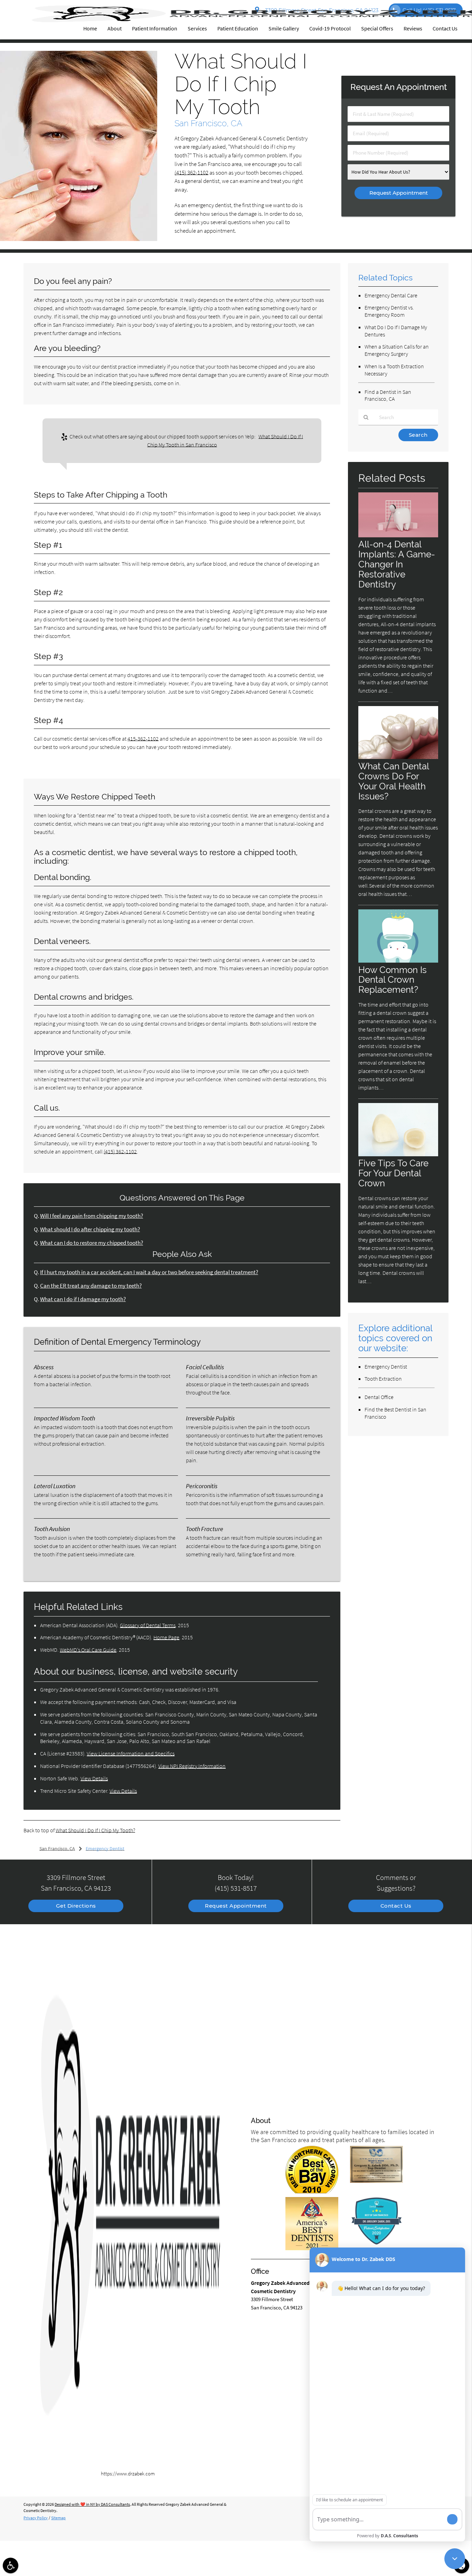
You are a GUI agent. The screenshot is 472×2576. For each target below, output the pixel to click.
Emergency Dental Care (391, 295)
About (115, 28)
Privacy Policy (36, 2518)
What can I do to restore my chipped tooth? (92, 1243)
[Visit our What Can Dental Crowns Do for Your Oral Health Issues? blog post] (398, 757)
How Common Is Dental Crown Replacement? (393, 980)
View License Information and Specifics (131, 1753)
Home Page (166, 1637)
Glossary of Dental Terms (148, 1625)
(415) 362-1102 (191, 173)
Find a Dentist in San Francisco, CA (388, 395)
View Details (94, 1778)
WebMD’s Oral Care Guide (88, 1650)
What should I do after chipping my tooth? (90, 1229)
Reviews (413, 28)
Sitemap (58, 2518)
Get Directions (76, 1906)
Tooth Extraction (383, 1379)
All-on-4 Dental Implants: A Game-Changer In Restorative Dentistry (397, 564)
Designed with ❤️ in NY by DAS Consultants (92, 2504)
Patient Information (155, 28)
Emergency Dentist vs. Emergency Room (389, 311)
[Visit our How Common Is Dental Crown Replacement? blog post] (398, 961)
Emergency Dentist (386, 1366)
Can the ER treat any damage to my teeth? (91, 1286)
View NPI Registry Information (192, 1766)
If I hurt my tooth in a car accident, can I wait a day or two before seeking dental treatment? (149, 1272)
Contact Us (445, 28)
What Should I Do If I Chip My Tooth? (95, 1830)
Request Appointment (236, 1906)
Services (197, 28)
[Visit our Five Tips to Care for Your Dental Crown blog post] (398, 1154)
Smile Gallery (284, 28)
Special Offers (377, 28)
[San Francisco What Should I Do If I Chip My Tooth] (79, 239)
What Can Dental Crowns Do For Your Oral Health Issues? (394, 781)
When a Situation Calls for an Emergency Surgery (397, 350)
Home (90, 28)
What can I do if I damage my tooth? (83, 1299)
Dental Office (379, 1397)
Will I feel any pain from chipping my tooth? (92, 1216)
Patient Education (238, 28)
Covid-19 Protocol (330, 28)
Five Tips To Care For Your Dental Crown (393, 1173)
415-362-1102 (143, 739)
